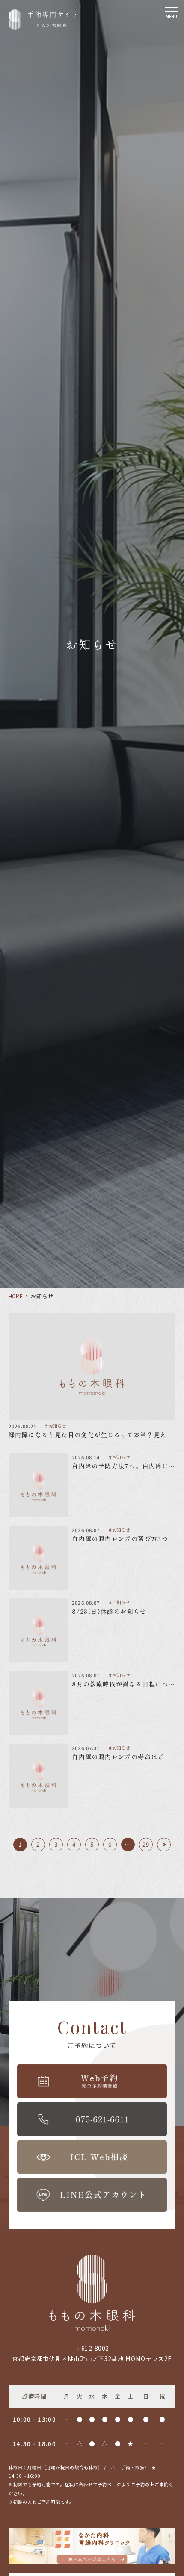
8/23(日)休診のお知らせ (109, 1611)
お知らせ (57, 1426)
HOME (16, 1296)
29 (146, 1844)
